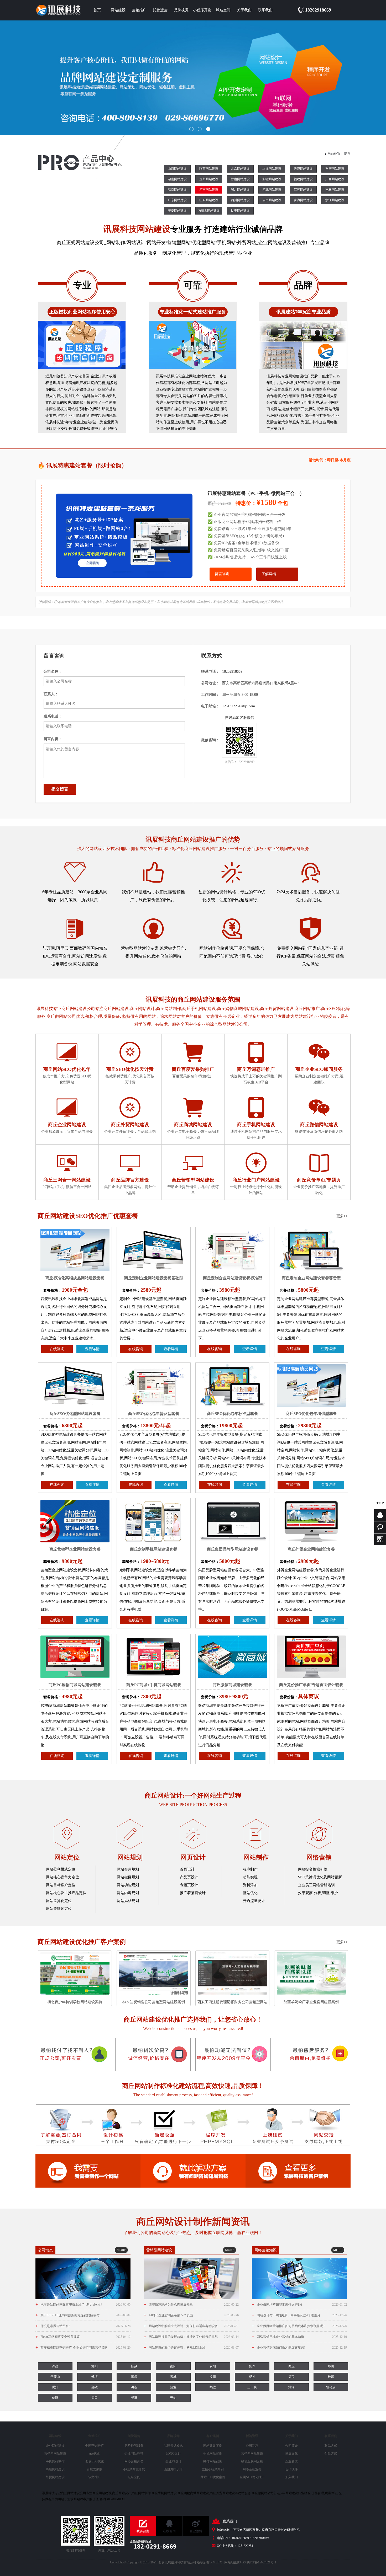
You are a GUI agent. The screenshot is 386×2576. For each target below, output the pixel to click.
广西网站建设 (335, 179)
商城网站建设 (55, 2469)
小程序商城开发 (134, 2469)
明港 (134, 2387)
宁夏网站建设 (177, 211)
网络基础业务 (252, 2469)
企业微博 (196, 2531)
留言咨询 (222, 574)
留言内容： (53, 739)
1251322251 (245, 2546)
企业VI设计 (173, 2461)
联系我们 (265, 10)
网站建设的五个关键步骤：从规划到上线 (191, 2347)
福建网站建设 (303, 179)
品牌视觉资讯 (173, 2446)
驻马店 (331, 2387)
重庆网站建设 (335, 169)
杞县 (252, 2377)
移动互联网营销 (252, 2461)
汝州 (213, 2377)
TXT (221, 2562)
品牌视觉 (181, 10)
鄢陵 (95, 2387)
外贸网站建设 (55, 2477)
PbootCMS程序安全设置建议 (83, 2337)
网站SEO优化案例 (213, 2477)
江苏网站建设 (303, 190)
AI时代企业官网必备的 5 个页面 (191, 2315)
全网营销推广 (95, 2446)
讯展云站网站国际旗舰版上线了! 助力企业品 (83, 2304)
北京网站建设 (240, 169)
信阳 (55, 2398)
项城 (173, 2377)
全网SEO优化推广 (252, 2477)
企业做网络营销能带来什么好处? (299, 2304)
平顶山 (55, 2377)
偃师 (134, 2377)
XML (214, 2562)
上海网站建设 (272, 169)
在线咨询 (57, 1349)
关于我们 (244, 10)
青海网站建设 (303, 200)
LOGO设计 (173, 2454)
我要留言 (143, 2531)
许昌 (55, 2366)
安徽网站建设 (272, 179)
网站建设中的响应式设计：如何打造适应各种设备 (191, 2326)
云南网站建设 (272, 200)
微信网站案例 (213, 2461)
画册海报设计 (173, 2469)
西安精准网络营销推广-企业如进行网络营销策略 (83, 2347)
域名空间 (223, 10)
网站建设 (118, 10)
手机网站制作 (55, 2461)
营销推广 (139, 10)
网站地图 (231, 2562)
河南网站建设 (209, 190)
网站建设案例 (213, 2446)
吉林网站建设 (335, 190)
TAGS (242, 2562)
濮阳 (134, 2398)
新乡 (134, 2366)
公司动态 (252, 2446)
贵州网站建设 (209, 179)
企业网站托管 (134, 2454)
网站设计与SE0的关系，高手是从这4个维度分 (299, 2315)
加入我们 (291, 2477)
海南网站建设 (177, 190)
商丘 (347, 154)
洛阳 (95, 2366)
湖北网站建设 (240, 190)
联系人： (51, 694)
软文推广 (95, 2477)
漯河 (291, 2387)
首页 (97, 10)
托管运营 (160, 10)
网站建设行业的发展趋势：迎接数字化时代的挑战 (191, 2337)
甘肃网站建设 (240, 179)
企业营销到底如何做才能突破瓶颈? (299, 2347)
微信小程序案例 (213, 2469)
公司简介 (291, 2446)
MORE (121, 2250)
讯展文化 (291, 2454)
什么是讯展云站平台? (83, 2326)
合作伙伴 (291, 2469)
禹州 (55, 2387)
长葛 (331, 2377)
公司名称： (53, 672)
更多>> (342, 1216)
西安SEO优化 (95, 2461)
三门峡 (252, 2387)
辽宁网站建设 (240, 211)
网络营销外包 (134, 2461)
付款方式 (331, 2454)
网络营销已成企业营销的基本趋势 (299, 2337)
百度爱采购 (95, 2469)
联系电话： (53, 716)
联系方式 (331, 2446)
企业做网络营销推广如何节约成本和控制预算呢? (299, 2326)
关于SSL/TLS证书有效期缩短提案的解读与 (83, 2315)
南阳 (173, 2366)
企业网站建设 (55, 2446)
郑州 (331, 2366)
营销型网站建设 (55, 2454)
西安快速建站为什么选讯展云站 (191, 2304)
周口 (95, 2398)
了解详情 (269, 574)
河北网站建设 (272, 190)
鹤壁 (213, 2387)
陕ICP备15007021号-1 (261, 2562)
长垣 (95, 2377)
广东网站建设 (177, 200)
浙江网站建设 (335, 200)
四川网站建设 (240, 200)
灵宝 (291, 2377)
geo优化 (95, 2454)
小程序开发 (202, 10)
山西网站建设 (177, 169)
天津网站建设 (303, 169)
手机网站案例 (213, 2454)
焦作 (252, 2366)
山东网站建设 (209, 200)
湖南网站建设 (177, 179)
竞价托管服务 (134, 2446)
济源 (173, 2387)
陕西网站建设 (209, 169)
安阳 (213, 2366)
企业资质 (291, 2461)
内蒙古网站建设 (209, 211)
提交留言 (60, 789)
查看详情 (92, 1349)
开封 (173, 2398)
